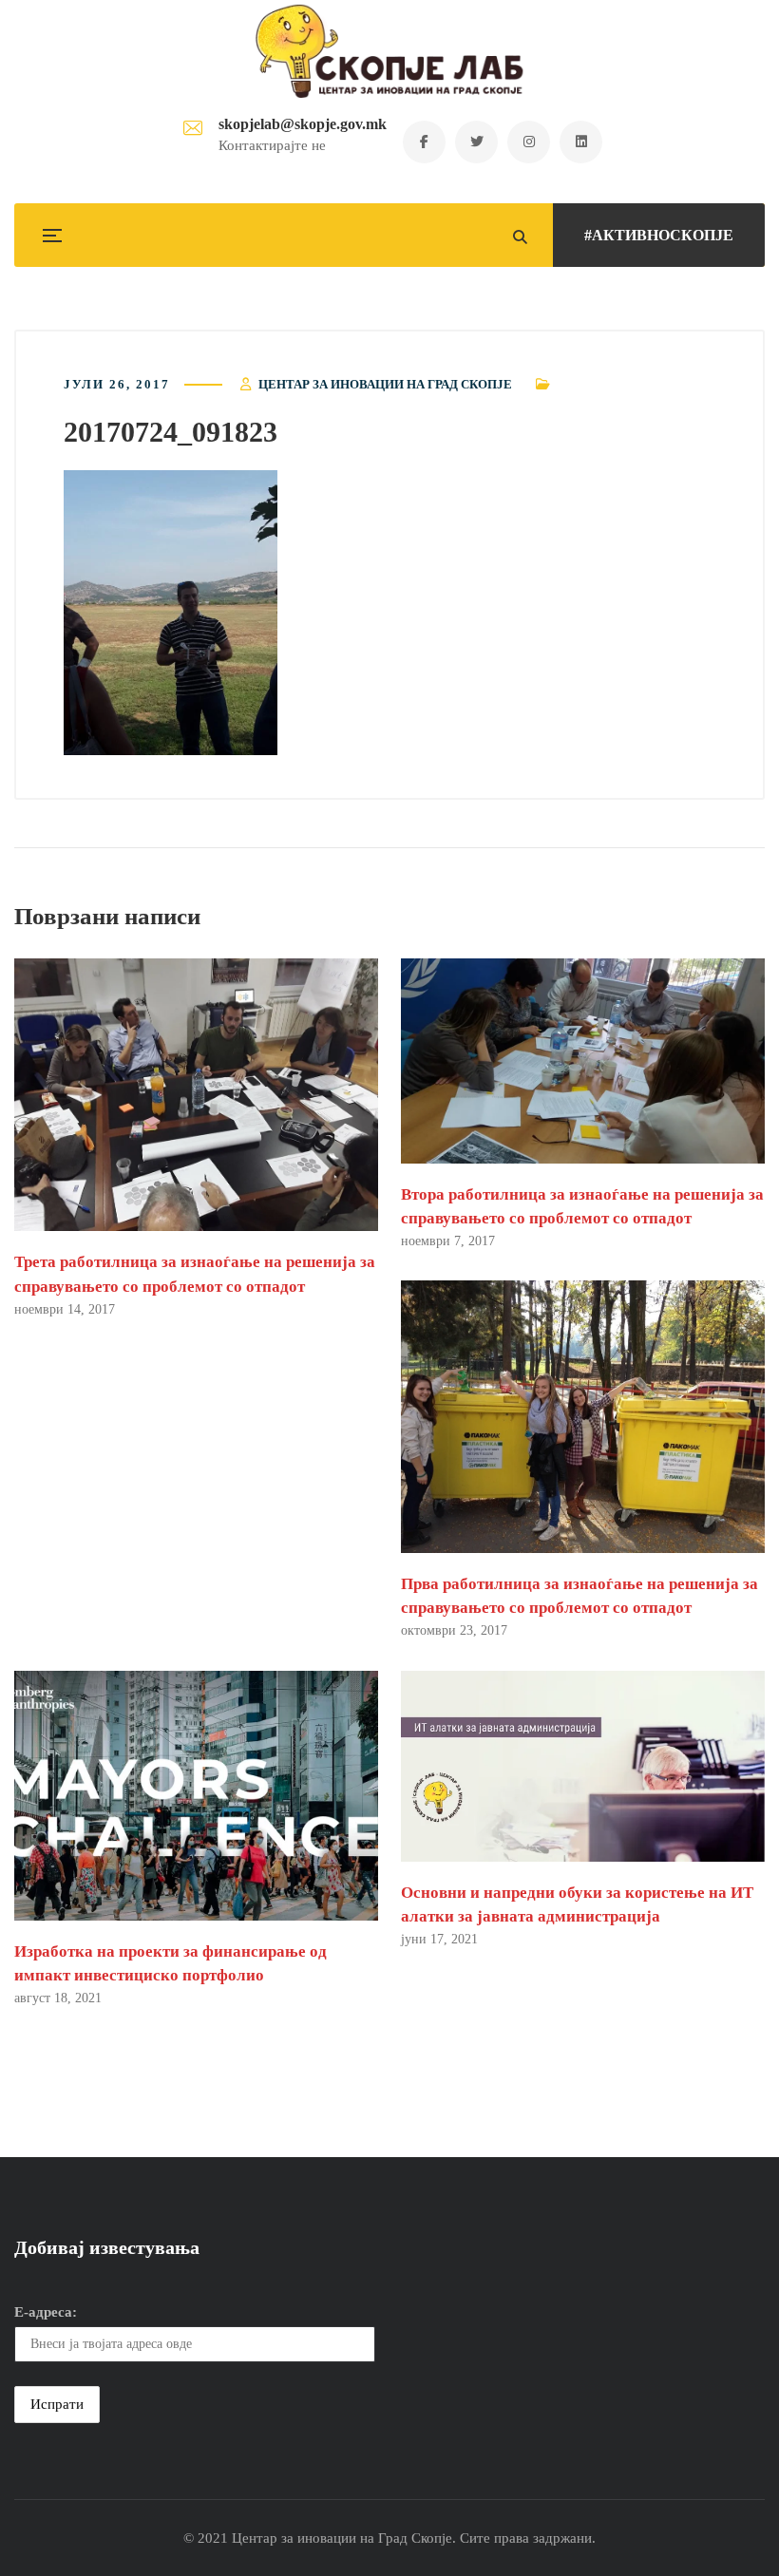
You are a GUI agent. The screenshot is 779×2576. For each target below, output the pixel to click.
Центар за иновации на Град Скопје (385, 384)
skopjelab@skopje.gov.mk (303, 124)
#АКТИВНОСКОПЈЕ (659, 235)
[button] (171, 613)
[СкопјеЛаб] (390, 51)
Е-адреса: (46, 2312)
